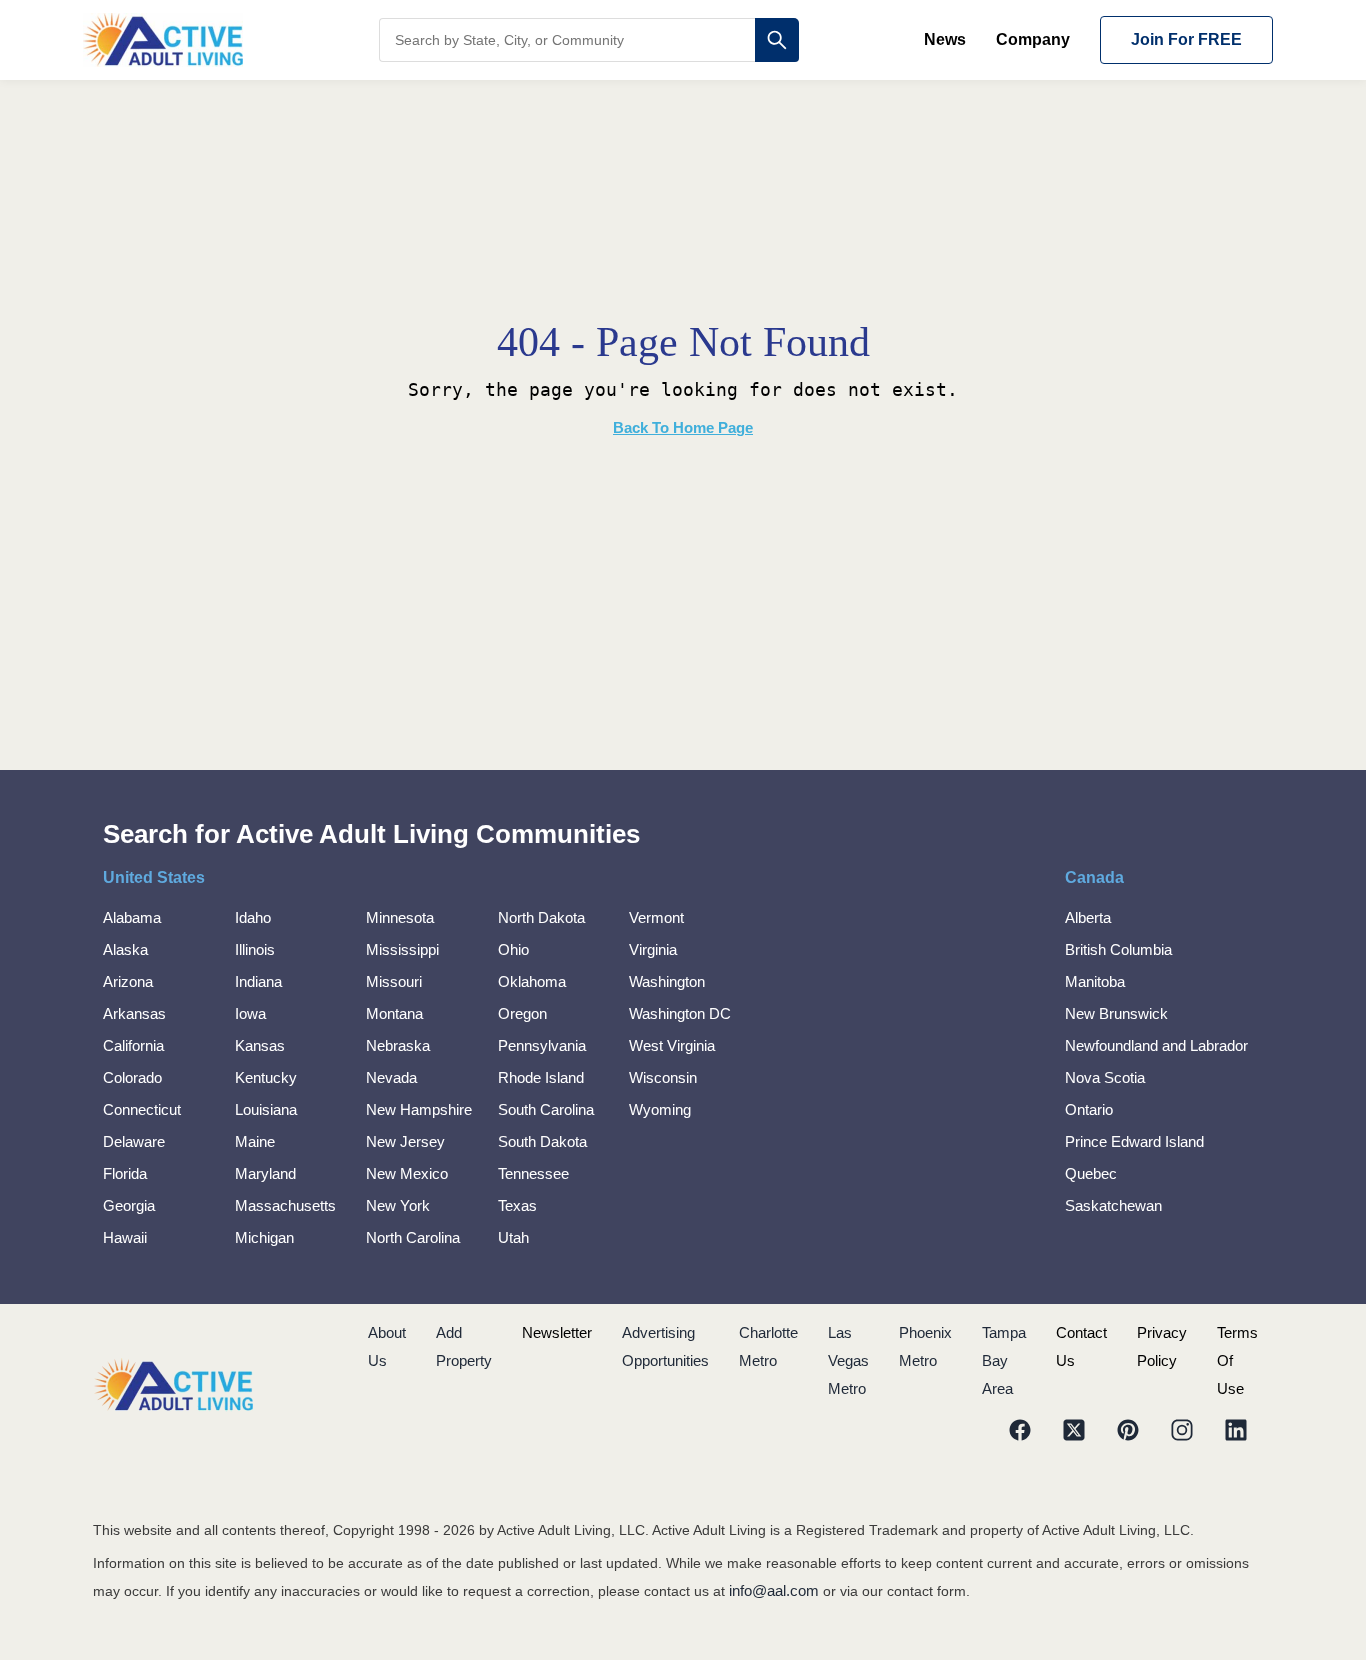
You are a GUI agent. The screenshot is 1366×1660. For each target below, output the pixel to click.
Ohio (513, 949)
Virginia (653, 949)
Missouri (394, 981)
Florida (125, 1173)
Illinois (255, 949)
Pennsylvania (542, 1045)
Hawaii (125, 1237)
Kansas (260, 1045)
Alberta (1088, 917)
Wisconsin (663, 1077)
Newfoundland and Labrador (1156, 1045)
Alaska (125, 949)
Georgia (129, 1205)
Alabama (132, 917)
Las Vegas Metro (848, 1360)
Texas (517, 1205)
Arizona (128, 981)
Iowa (250, 1013)
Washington (667, 981)
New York (398, 1205)
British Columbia (1118, 949)
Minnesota (400, 917)
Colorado (132, 1077)
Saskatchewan (1113, 1205)
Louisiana (266, 1109)
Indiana (258, 981)
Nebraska (398, 1045)
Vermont (656, 917)
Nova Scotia (1105, 1077)
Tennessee (533, 1173)
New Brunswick (1116, 1013)
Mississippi (402, 949)
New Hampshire (419, 1109)
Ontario (1089, 1109)
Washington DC (680, 1013)
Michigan (264, 1237)
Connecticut (142, 1109)
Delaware (134, 1141)
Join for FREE (1186, 39)
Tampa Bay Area (1004, 1360)
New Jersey (405, 1141)
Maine (255, 1141)
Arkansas (134, 1013)
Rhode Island (541, 1077)
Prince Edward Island (1134, 1141)
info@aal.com (774, 1590)
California (133, 1045)
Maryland (265, 1173)
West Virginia (672, 1045)
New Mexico (407, 1173)
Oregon (522, 1013)
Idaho (253, 917)
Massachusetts (285, 1205)
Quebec (1091, 1173)
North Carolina (413, 1237)
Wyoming (660, 1109)
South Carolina (546, 1109)
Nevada (391, 1077)
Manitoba (1095, 981)
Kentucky (266, 1077)
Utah (513, 1237)
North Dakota (541, 917)
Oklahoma (532, 981)
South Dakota (542, 1141)
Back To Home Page (683, 427)
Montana (394, 1013)
